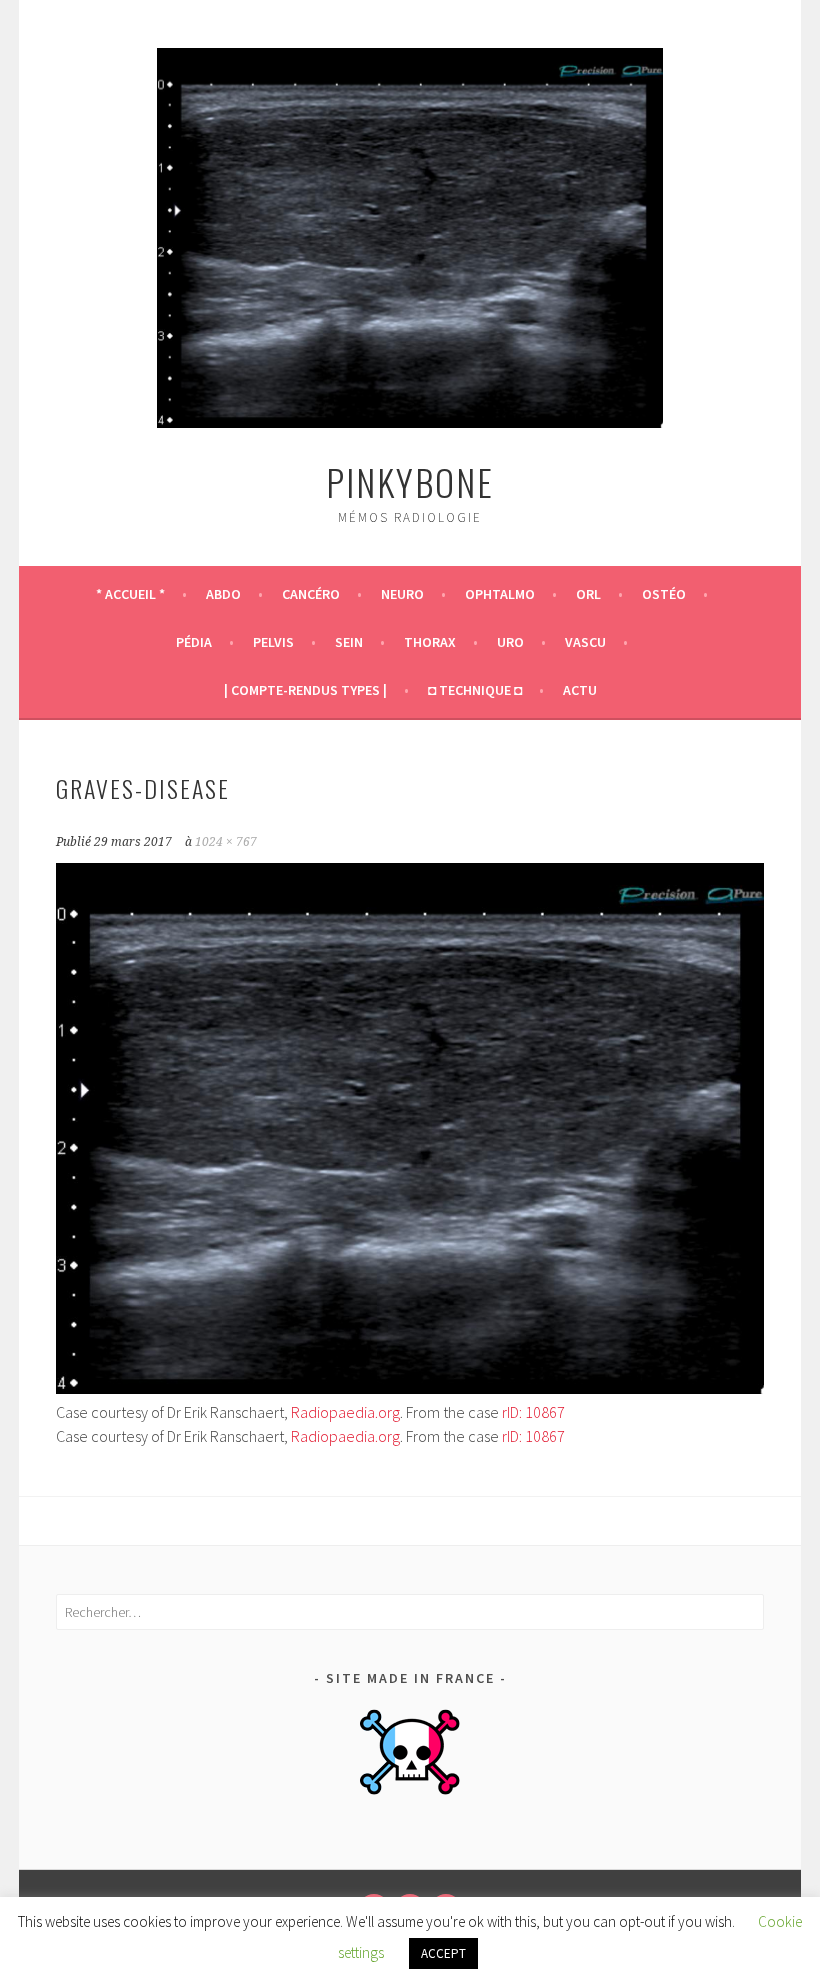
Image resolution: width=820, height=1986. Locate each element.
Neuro (402, 594)
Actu (580, 690)
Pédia (194, 642)
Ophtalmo (500, 594)
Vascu (585, 642)
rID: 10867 (533, 1412)
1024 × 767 (226, 842)
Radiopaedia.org (345, 1412)
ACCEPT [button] (443, 1953)
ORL (588, 594)
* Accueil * (130, 594)
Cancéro (311, 594)
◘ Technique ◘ (475, 690)
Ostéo (664, 594)
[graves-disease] (410, 1388)
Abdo (223, 594)
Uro (510, 642)
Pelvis (273, 642)
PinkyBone (410, 481)
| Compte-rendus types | (305, 690)
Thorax (430, 642)
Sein (349, 642)
